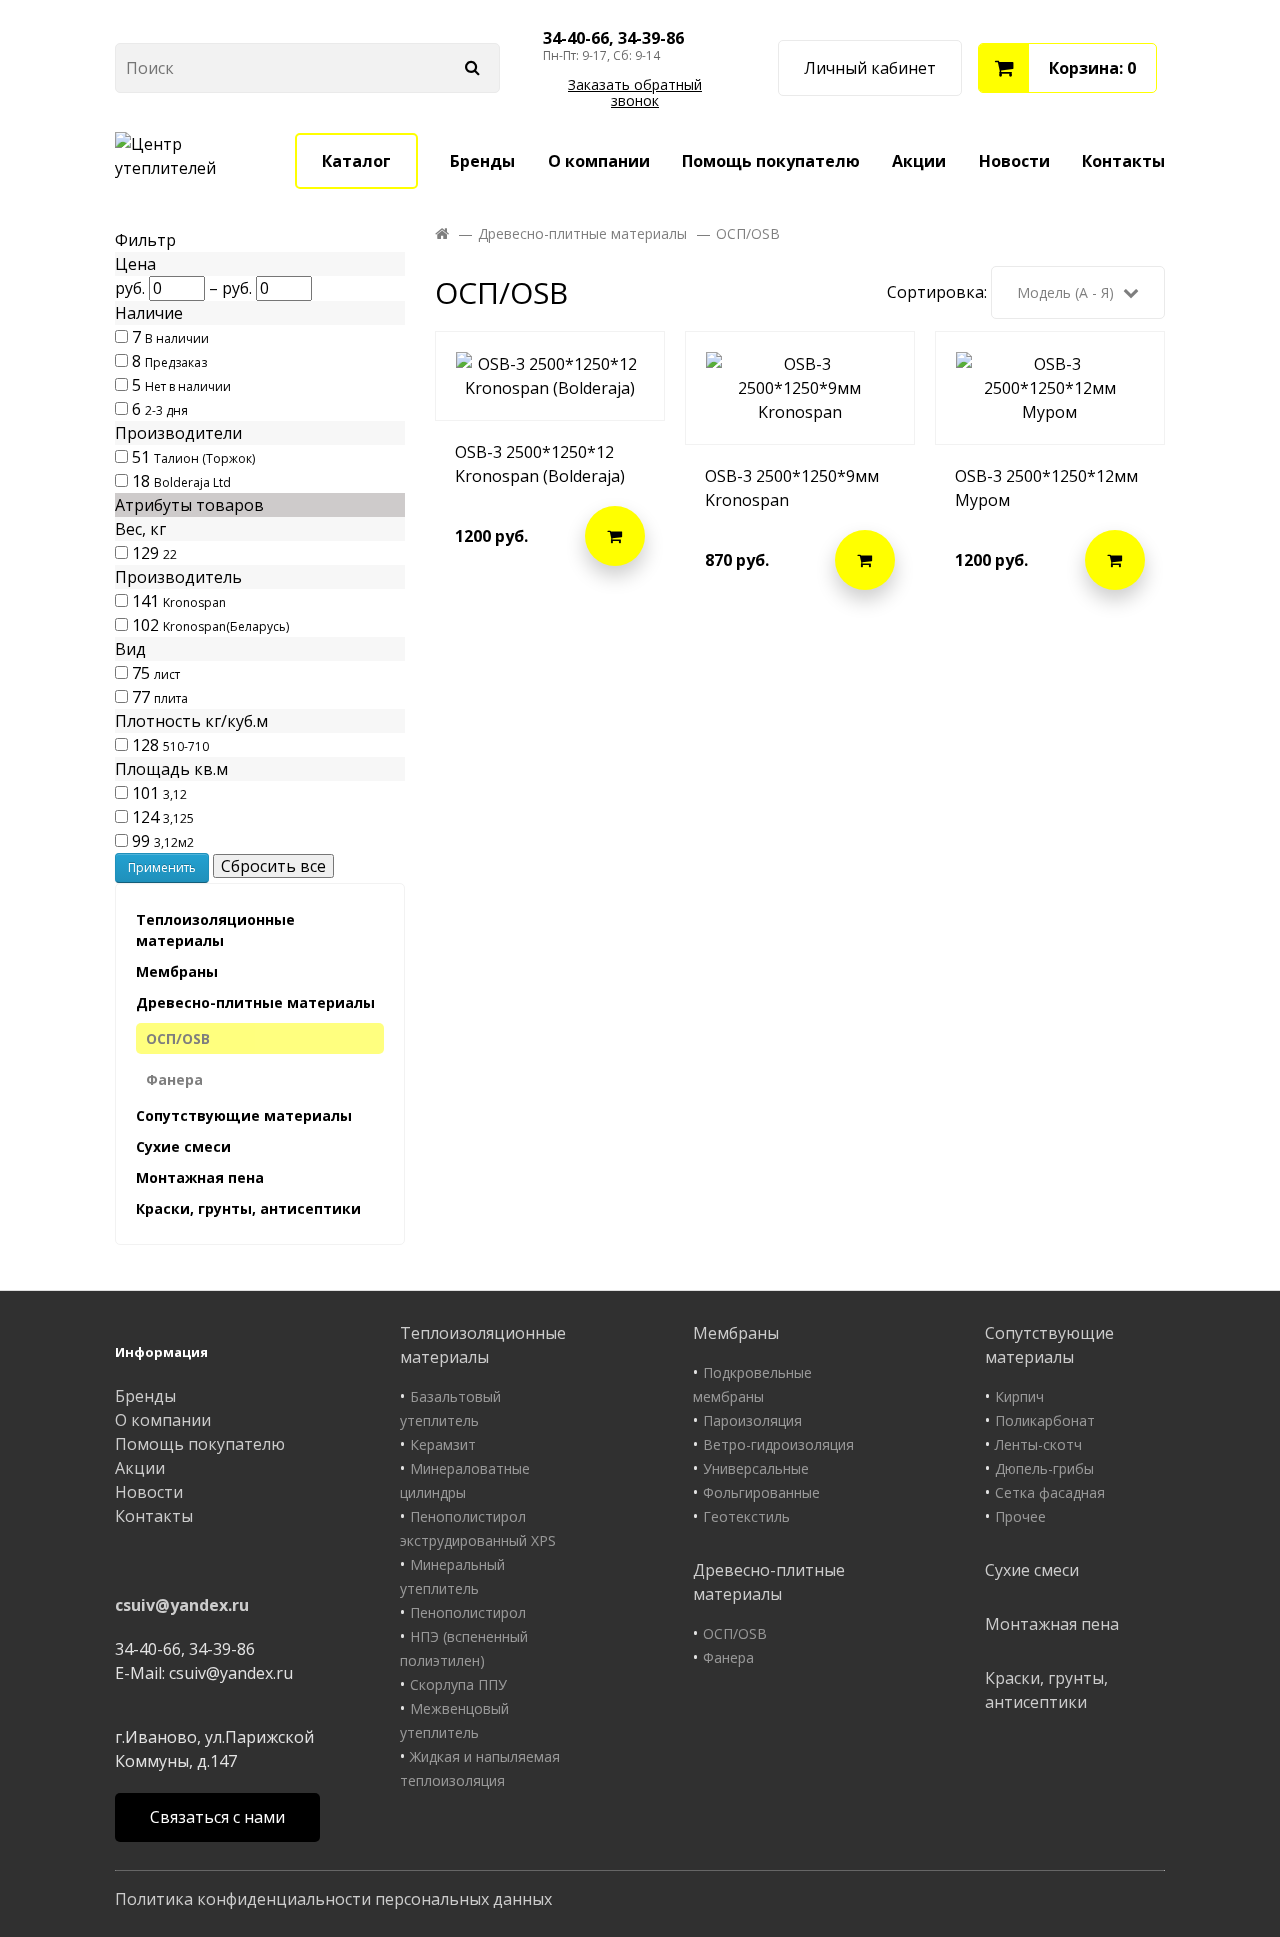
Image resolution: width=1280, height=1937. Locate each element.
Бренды (482, 161)
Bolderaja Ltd (192, 482)
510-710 (186, 746)
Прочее (1020, 1516)
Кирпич (1019, 1396)
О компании (599, 161)
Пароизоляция (752, 1420)
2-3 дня (166, 410)
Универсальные (756, 1468)
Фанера (174, 1079)
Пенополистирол (468, 1612)
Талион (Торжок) (204, 458)
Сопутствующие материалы (244, 1115)
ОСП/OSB (178, 1038)
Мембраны (177, 971)
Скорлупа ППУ (458, 1684)
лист (167, 674)
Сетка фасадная (1050, 1492)
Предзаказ (176, 362)
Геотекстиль (746, 1516)
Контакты (1123, 161)
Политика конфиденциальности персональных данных (333, 1899)
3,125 (178, 818)
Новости (1014, 161)
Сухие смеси (183, 1146)
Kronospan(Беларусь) (226, 626)
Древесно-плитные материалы (255, 1002)
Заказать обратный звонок (635, 93)
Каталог (356, 161)
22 (170, 554)
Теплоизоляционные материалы (215, 930)
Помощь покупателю (771, 161)
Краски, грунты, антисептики (248, 1208)
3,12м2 (174, 842)
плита (171, 698)
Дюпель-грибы (1044, 1468)
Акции (919, 161)
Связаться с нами (217, 1817)
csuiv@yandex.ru (182, 1605)
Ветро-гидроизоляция (778, 1444)
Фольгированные (761, 1492)
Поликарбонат (1045, 1420)
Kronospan (194, 602)
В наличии (177, 338)
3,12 (175, 794)
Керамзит (443, 1444)
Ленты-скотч (1038, 1444)
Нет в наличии (188, 386)
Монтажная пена (200, 1177)
